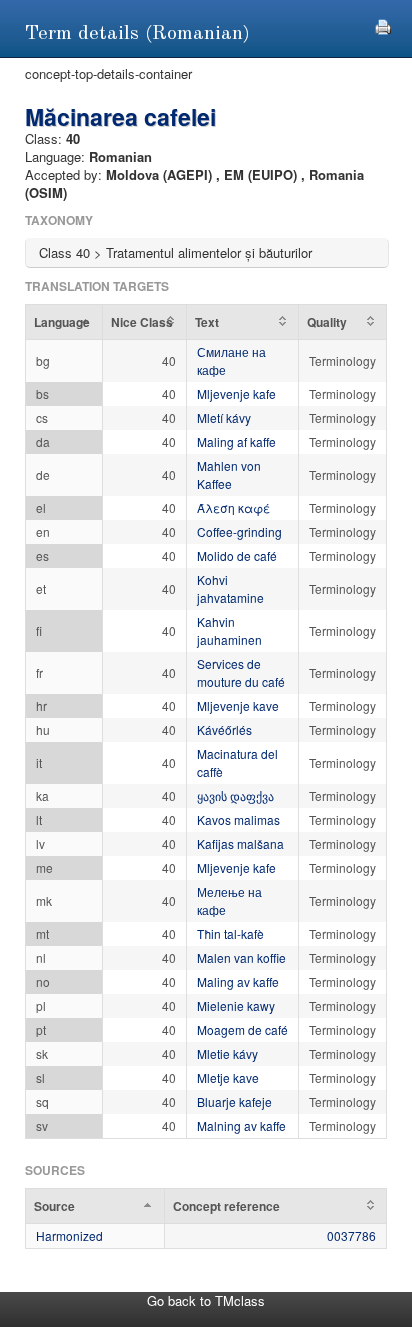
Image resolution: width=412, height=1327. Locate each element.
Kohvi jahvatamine (230, 588)
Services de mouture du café (241, 672)
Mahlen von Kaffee (229, 474)
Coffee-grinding (239, 531)
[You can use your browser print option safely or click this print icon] (383, 24)
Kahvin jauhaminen (229, 630)
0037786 (351, 1235)
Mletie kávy (227, 1053)
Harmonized (69, 1235)
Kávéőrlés (224, 729)
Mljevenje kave (238, 705)
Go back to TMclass (206, 1300)
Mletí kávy (224, 417)
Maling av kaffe (238, 981)
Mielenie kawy (236, 1005)
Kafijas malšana (240, 843)
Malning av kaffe (241, 1125)
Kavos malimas (238, 819)
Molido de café (237, 555)
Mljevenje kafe (236, 393)
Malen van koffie (241, 957)
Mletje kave (228, 1077)
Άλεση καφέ (233, 507)
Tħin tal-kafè (230, 933)
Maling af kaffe (236, 441)
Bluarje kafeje (234, 1101)
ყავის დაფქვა (235, 795)
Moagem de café (242, 1029)
